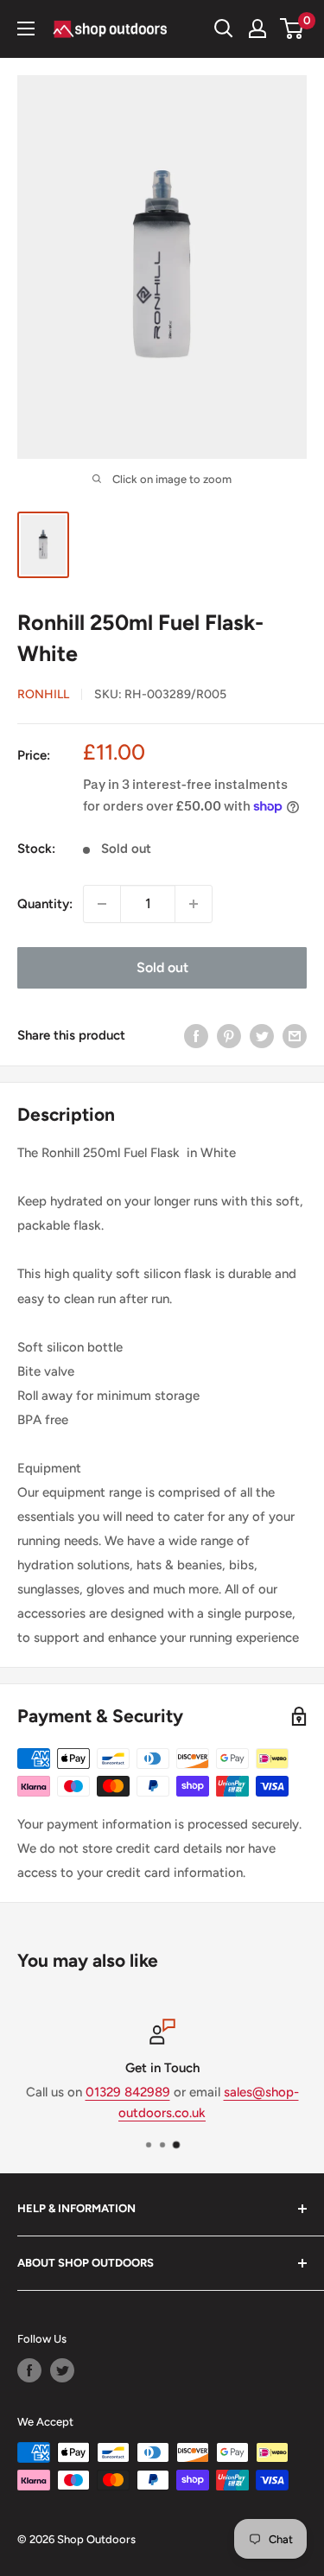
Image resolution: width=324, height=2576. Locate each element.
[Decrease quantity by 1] (102, 904)
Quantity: (45, 904)
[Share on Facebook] (196, 1036)
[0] (292, 29)
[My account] (257, 29)
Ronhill (43, 694)
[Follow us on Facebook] (29, 2370)
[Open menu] (26, 29)
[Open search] (224, 29)
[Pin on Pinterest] (229, 1036)
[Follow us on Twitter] (62, 2370)
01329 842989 (128, 2092)
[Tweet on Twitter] (262, 1036)
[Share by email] (295, 1036)
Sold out (162, 967)
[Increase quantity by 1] (194, 904)
